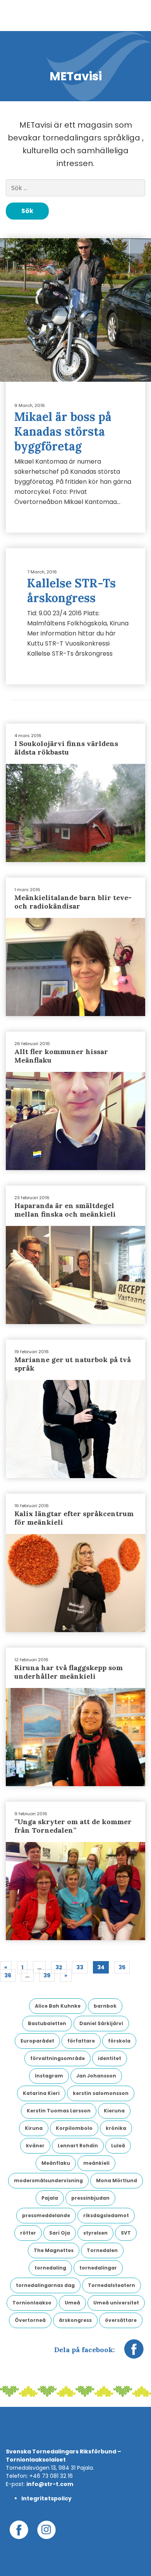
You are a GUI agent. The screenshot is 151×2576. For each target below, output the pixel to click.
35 (122, 1967)
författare (81, 2041)
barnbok (105, 2006)
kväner (35, 2146)
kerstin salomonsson (101, 2093)
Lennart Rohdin (78, 2146)
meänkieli (96, 2163)
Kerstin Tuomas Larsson (59, 2111)
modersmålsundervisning (48, 2180)
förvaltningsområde (57, 2058)
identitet (110, 2058)
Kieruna (114, 2111)
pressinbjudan (90, 2198)
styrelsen (95, 2233)
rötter (28, 2233)
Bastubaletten (47, 2023)
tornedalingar (98, 2268)
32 (59, 1967)
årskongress (75, 2320)
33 (80, 1967)
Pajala (50, 2198)
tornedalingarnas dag (45, 2285)
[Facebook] (134, 2353)
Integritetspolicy (46, 2498)
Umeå (72, 2303)
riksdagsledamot (106, 2215)
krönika (116, 2128)
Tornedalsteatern (112, 2285)
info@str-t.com (50, 2484)
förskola (119, 2041)
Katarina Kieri (41, 2093)
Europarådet (37, 2041)
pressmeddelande (46, 2215)
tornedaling (50, 2268)
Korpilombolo (74, 2128)
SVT (126, 2233)
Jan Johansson (96, 2076)
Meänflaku (56, 2163)
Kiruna (34, 2128)
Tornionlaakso (32, 2303)
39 (47, 1975)
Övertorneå (30, 2320)
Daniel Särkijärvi (101, 2023)
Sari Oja (60, 2233)
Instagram (49, 2076)
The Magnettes (54, 2250)
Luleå (118, 2146)
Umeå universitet (116, 2303)
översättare (121, 2320)
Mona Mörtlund (117, 2180)
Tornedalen (102, 2250)
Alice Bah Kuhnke (58, 2006)
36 (8, 1975)
